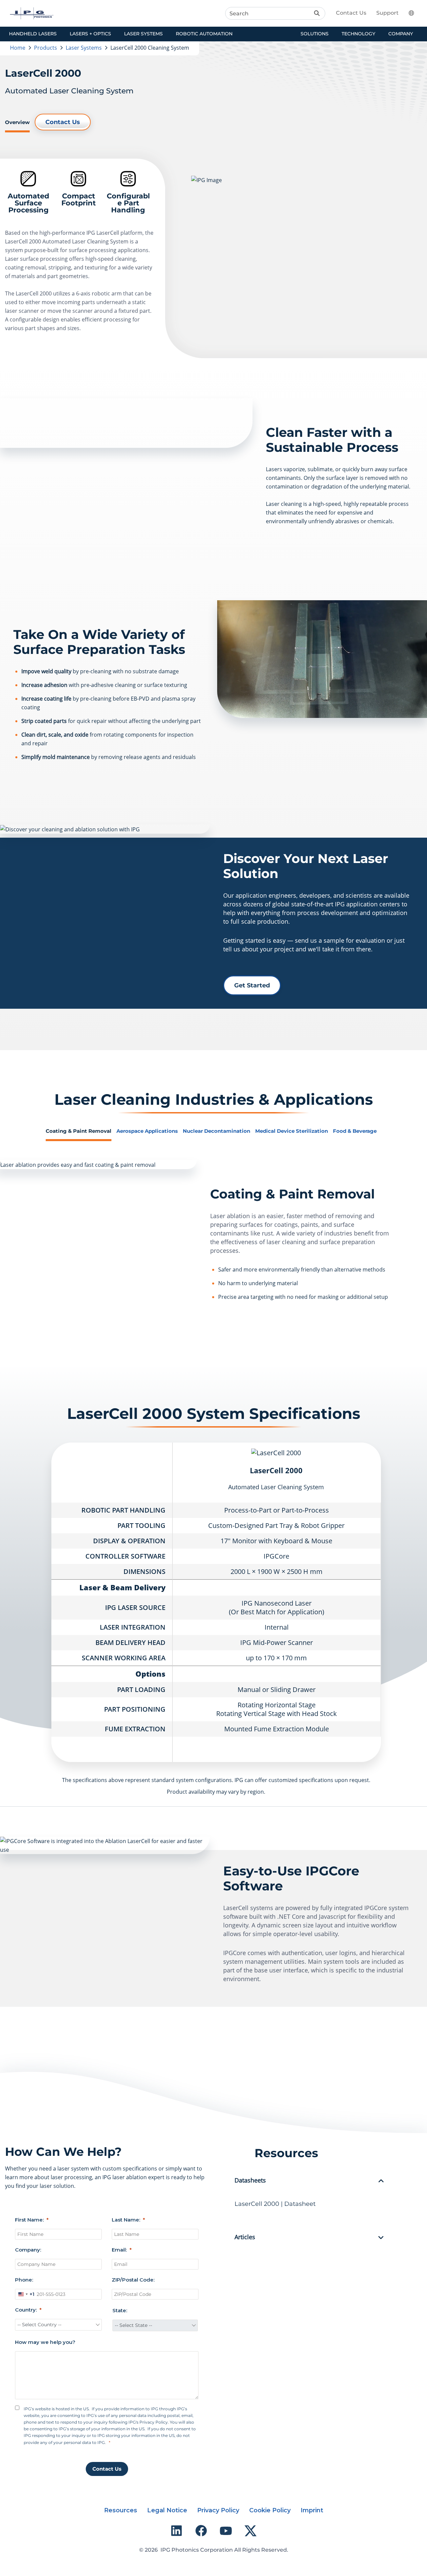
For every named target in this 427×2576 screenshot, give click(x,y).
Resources (121, 2510)
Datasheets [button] (250, 2181)
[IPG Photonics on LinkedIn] (176, 2531)
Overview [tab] (17, 122)
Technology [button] (358, 34)
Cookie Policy (270, 2510)
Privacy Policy (218, 2510)
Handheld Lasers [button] (33, 34)
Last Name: (126, 2220)
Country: (26, 2310)
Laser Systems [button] (143, 34)
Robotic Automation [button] (204, 34)
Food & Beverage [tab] (355, 1131)
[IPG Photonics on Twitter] (251, 2531)
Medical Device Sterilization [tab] (292, 1131)
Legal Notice (167, 2510)
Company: (28, 2250)
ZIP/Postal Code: (133, 2280)
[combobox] (25, 2294)
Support (387, 13)
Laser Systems (84, 48)
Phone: (24, 2280)
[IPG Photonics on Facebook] (201, 2531)
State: (120, 2310)
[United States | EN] (415, 13)
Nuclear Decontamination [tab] (217, 1131)
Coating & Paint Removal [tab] (79, 1131)
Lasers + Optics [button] (90, 34)
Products (46, 48)
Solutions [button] (315, 34)
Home (18, 48)
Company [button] (401, 34)
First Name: (29, 2220)
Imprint (312, 2510)
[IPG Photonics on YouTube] (226, 2531)
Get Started (252, 985)
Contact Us (351, 13)
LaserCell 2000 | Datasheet (275, 2204)
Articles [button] (245, 2237)
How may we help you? (45, 2342)
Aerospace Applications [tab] (147, 1131)
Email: (119, 2250)
